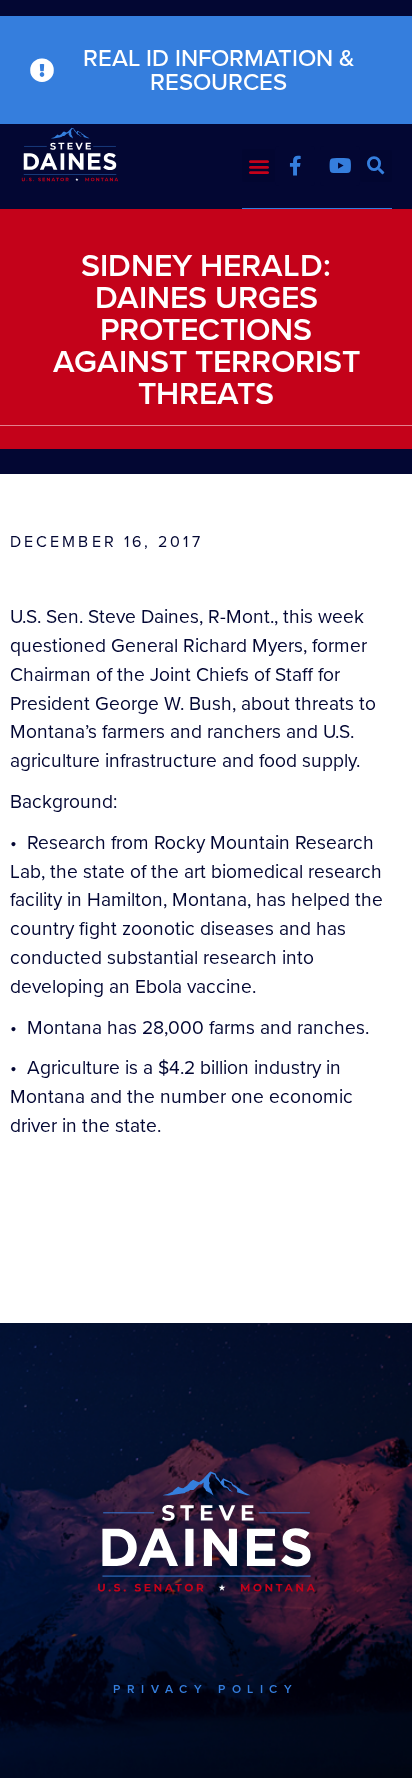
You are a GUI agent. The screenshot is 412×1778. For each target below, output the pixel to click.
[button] (258, 165)
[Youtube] (340, 166)
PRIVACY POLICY (205, 1689)
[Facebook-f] (295, 166)
